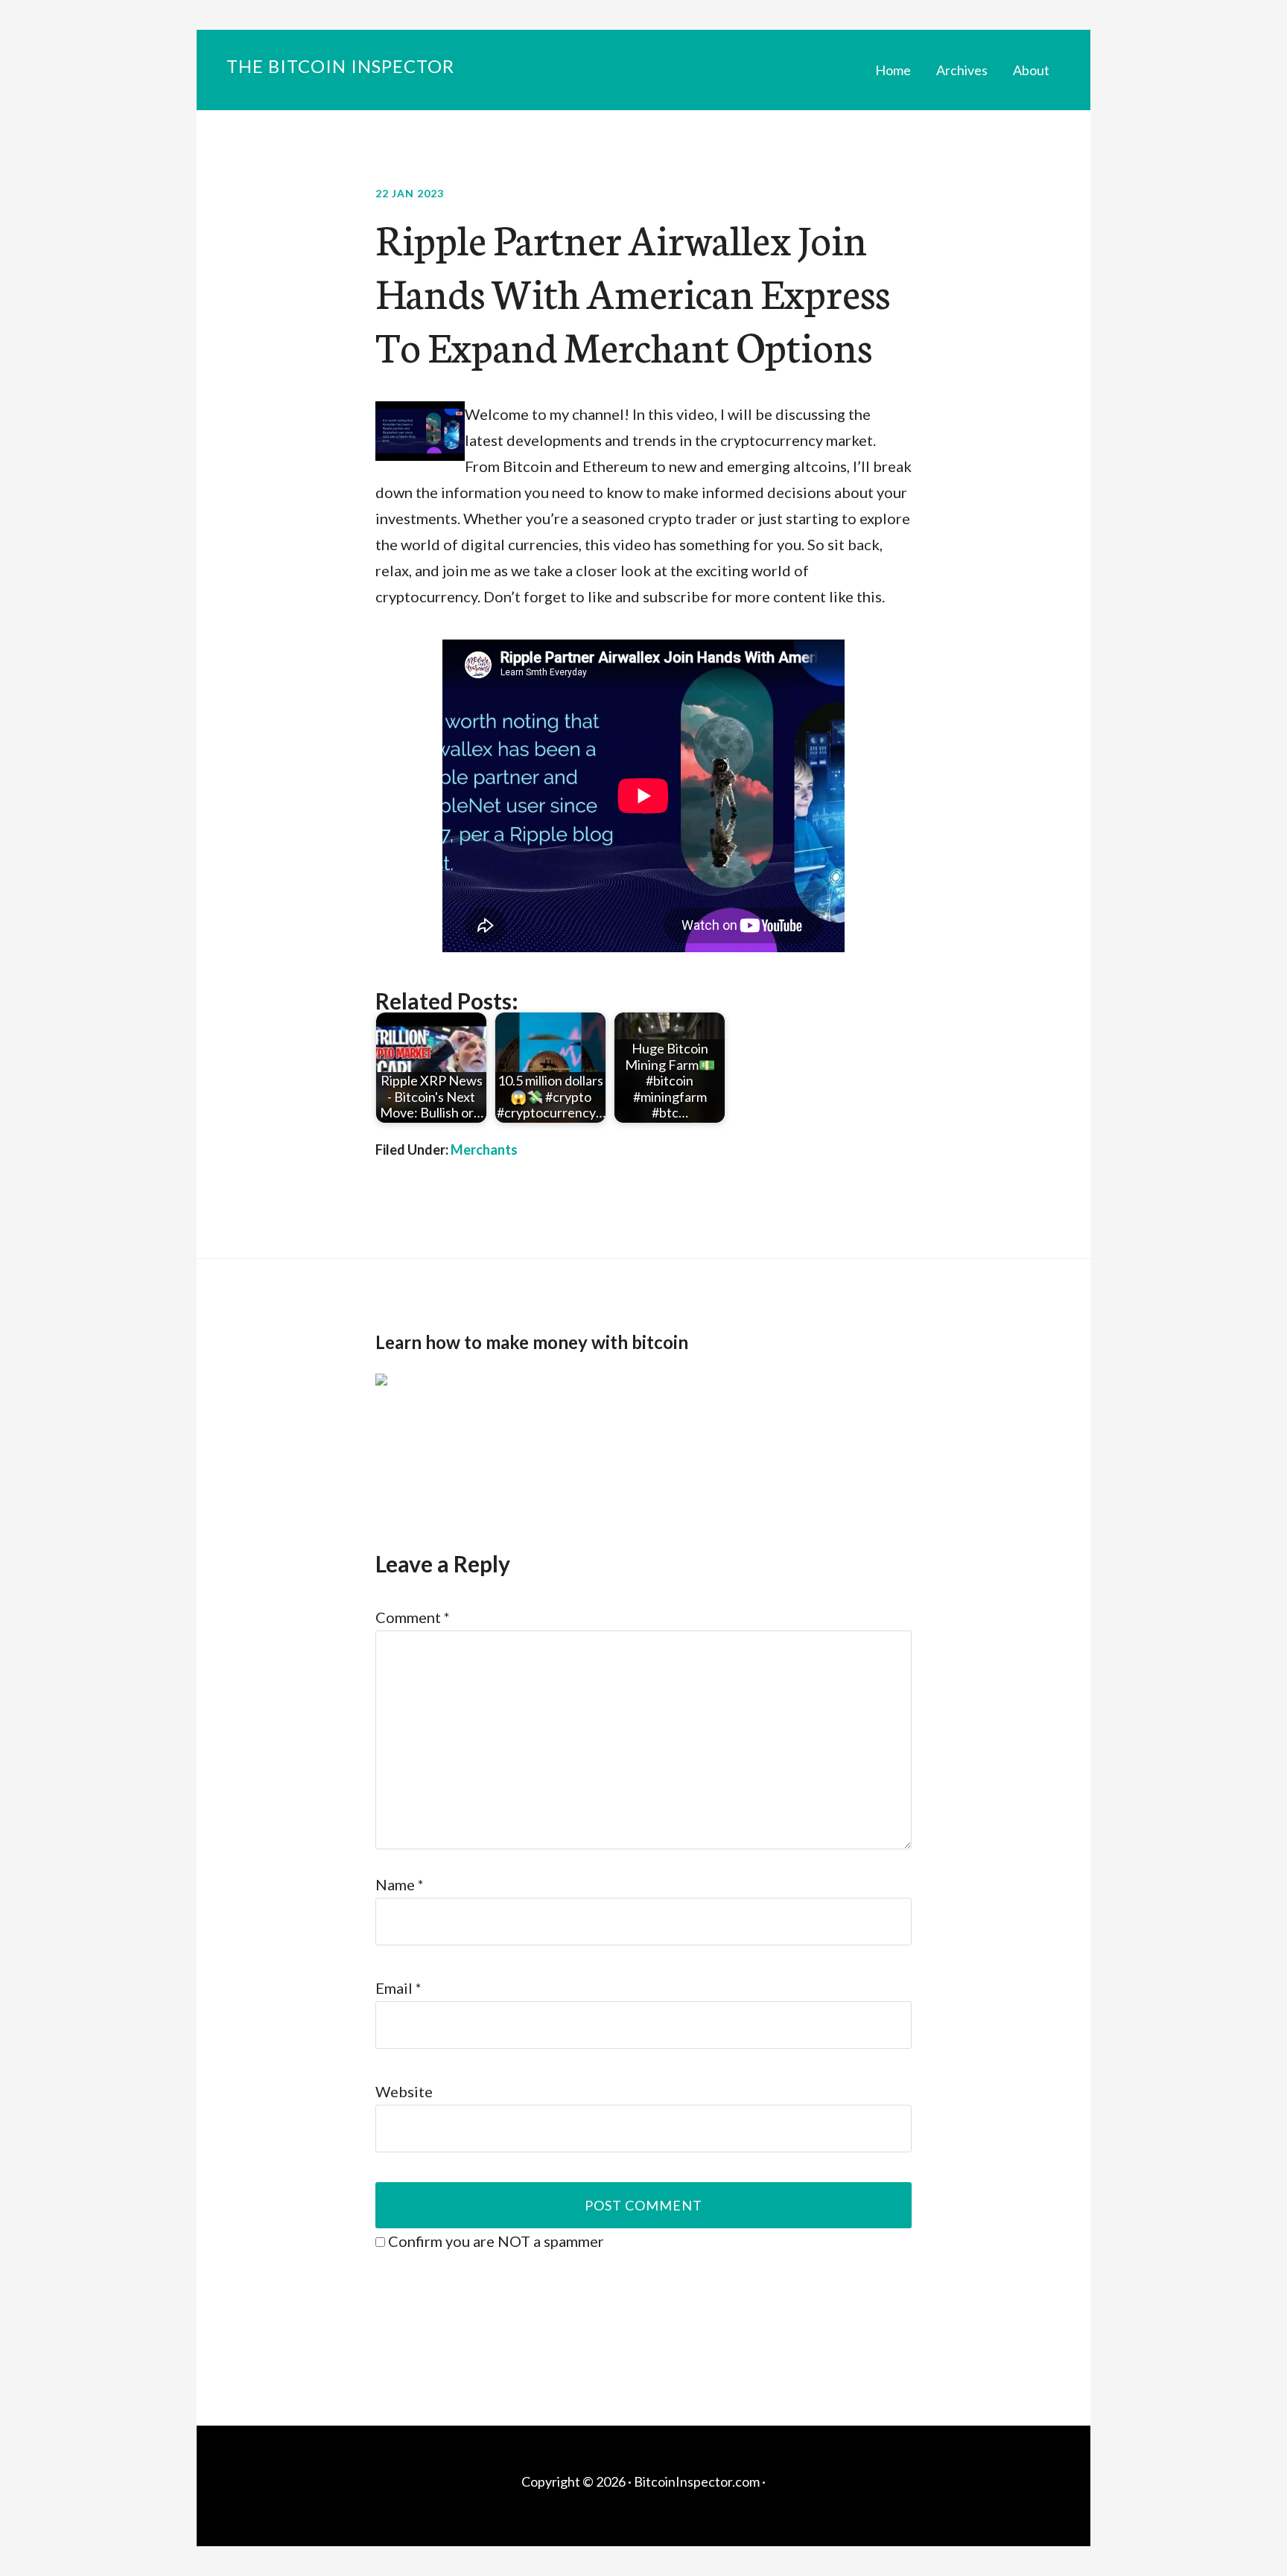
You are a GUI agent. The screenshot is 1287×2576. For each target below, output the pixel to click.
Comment (413, 1617)
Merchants (484, 1150)
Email (398, 1988)
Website (404, 2091)
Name (400, 1884)
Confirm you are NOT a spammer (495, 2241)
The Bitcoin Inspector (340, 66)
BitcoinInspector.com (697, 2481)
